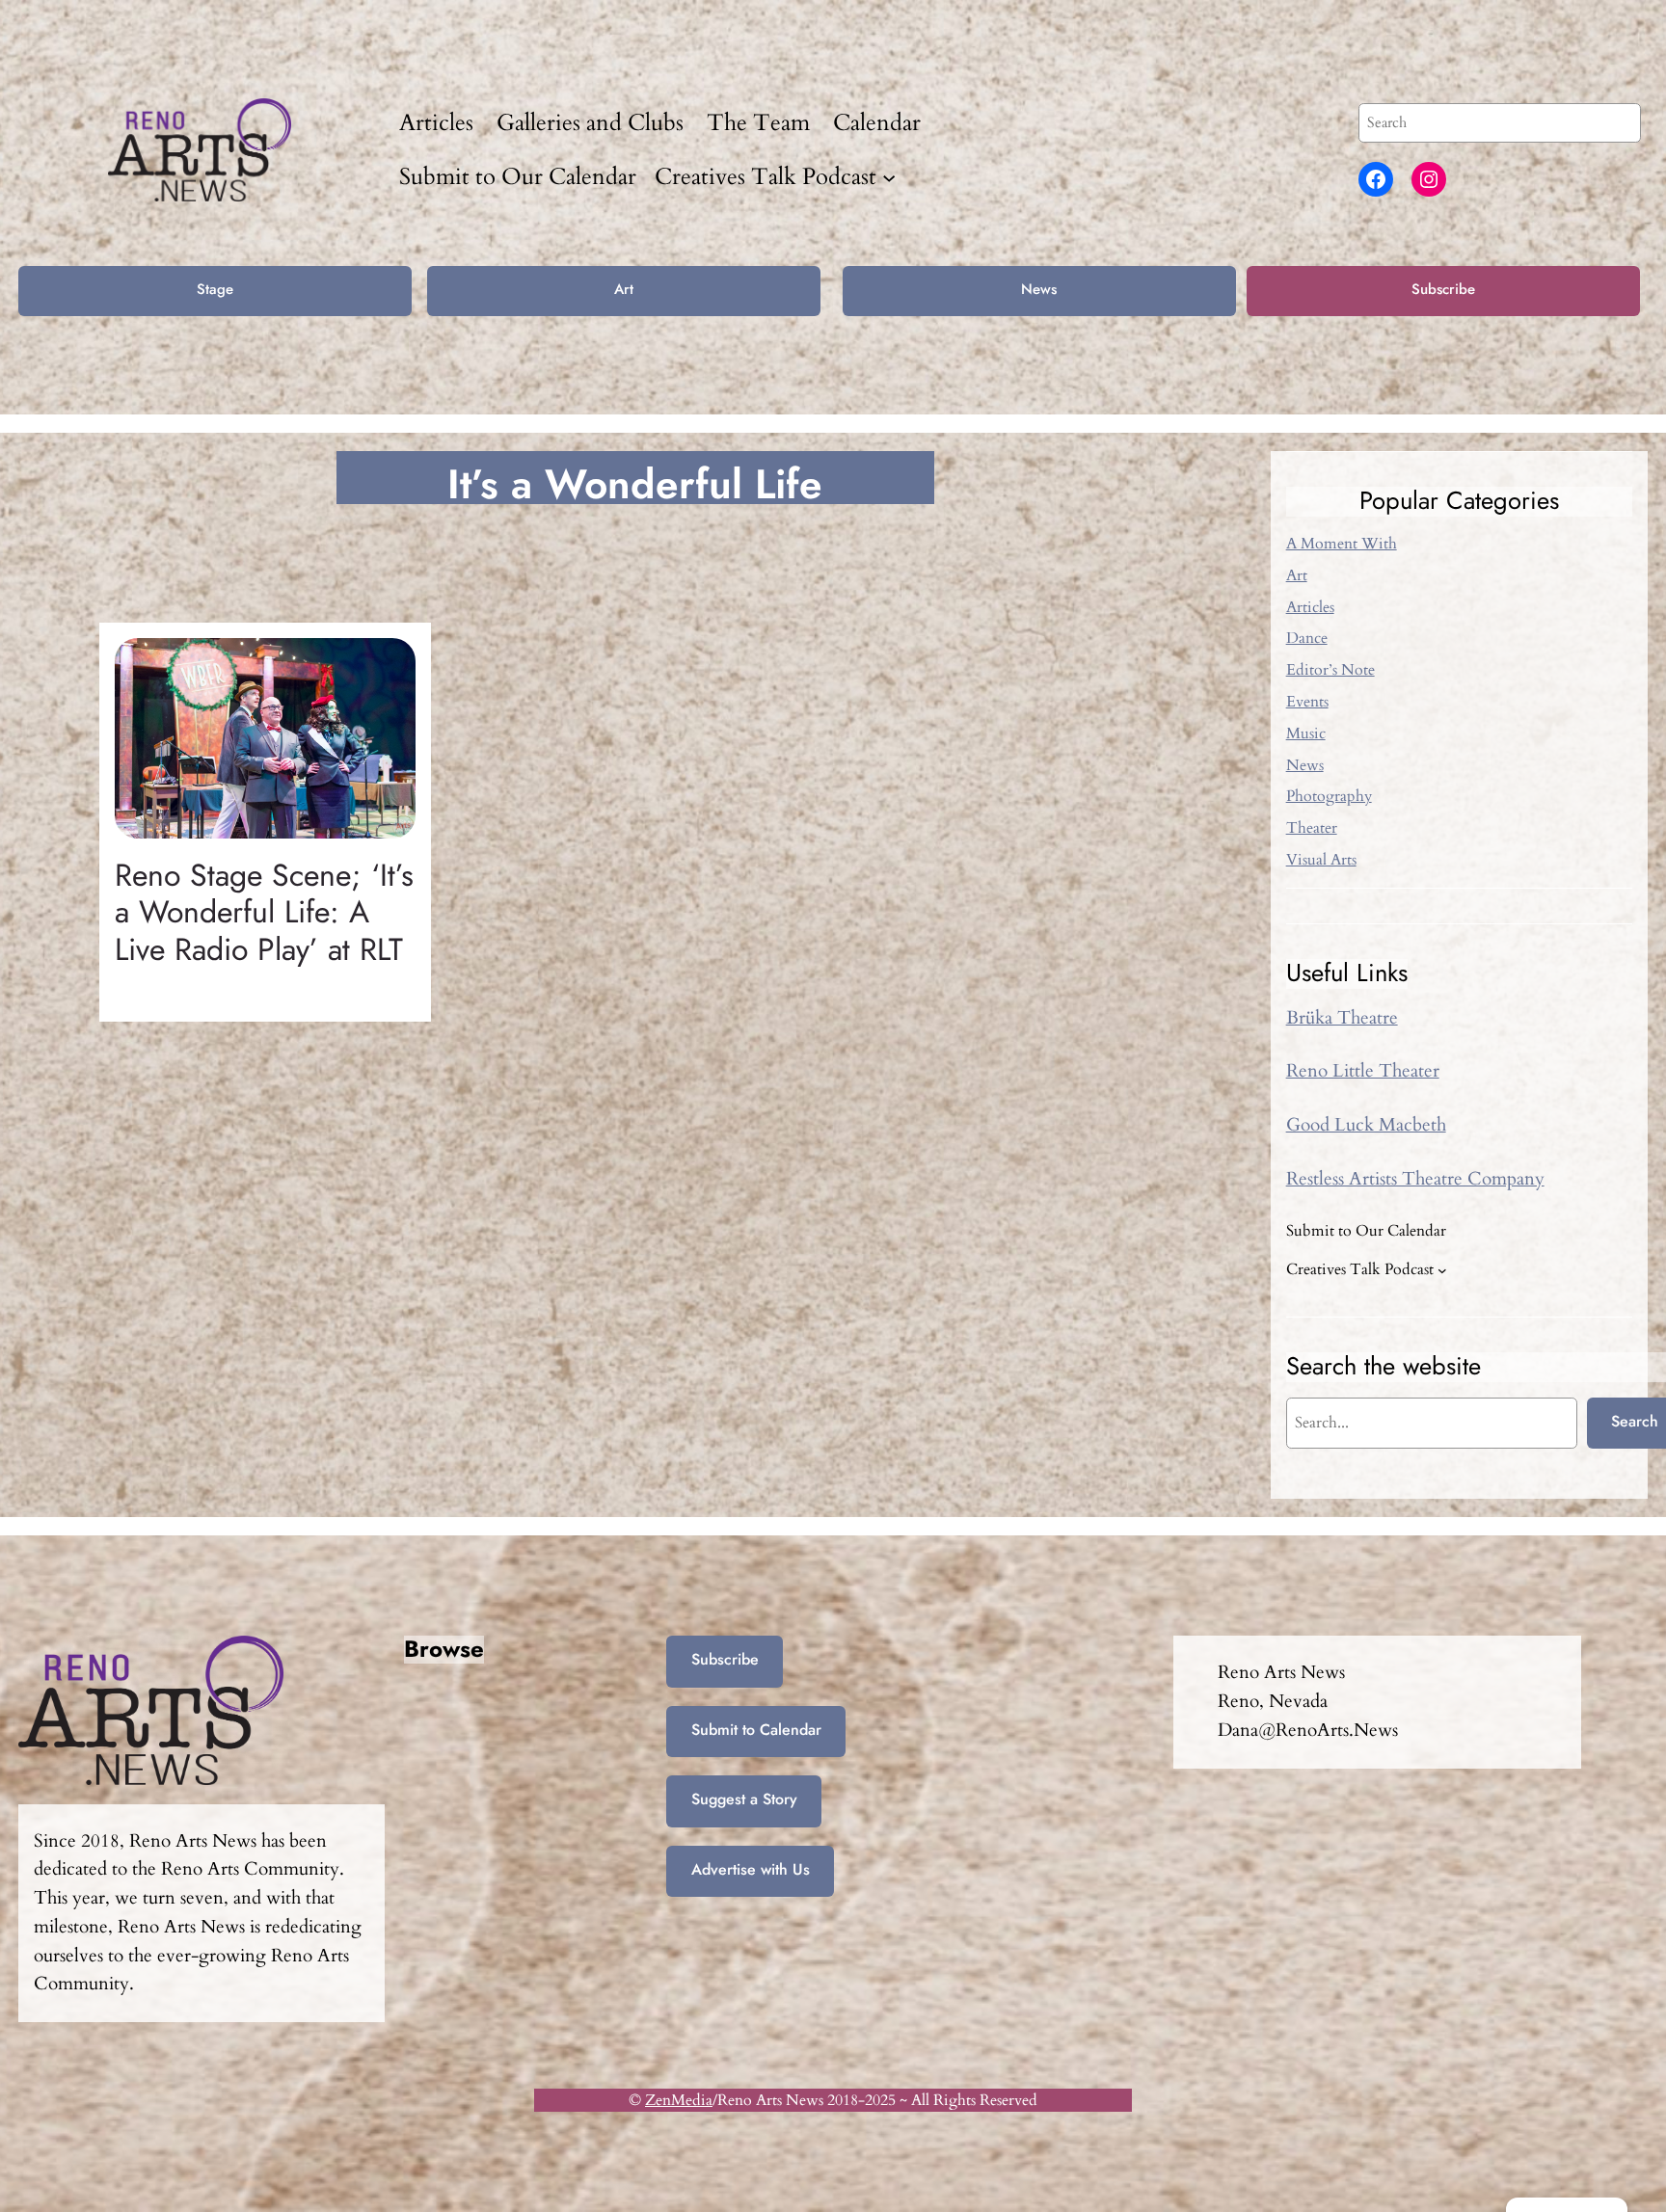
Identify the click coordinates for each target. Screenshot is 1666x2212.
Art (624, 289)
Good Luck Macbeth (1366, 1125)
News (1039, 289)
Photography (1329, 796)
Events (1307, 702)
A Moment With (1342, 544)
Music (1306, 733)
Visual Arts (1321, 860)
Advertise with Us (751, 1869)
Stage (215, 289)
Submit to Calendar (756, 1730)
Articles (1310, 607)
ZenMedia (679, 2100)
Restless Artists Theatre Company (1415, 1179)
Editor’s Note (1330, 670)
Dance (1307, 638)
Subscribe (1443, 289)
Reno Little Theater (1363, 1071)
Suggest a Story (744, 1799)
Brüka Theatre (1342, 1018)
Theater (1312, 828)
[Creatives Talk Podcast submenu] (889, 176)
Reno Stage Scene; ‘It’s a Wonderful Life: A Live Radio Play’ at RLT (264, 912)
